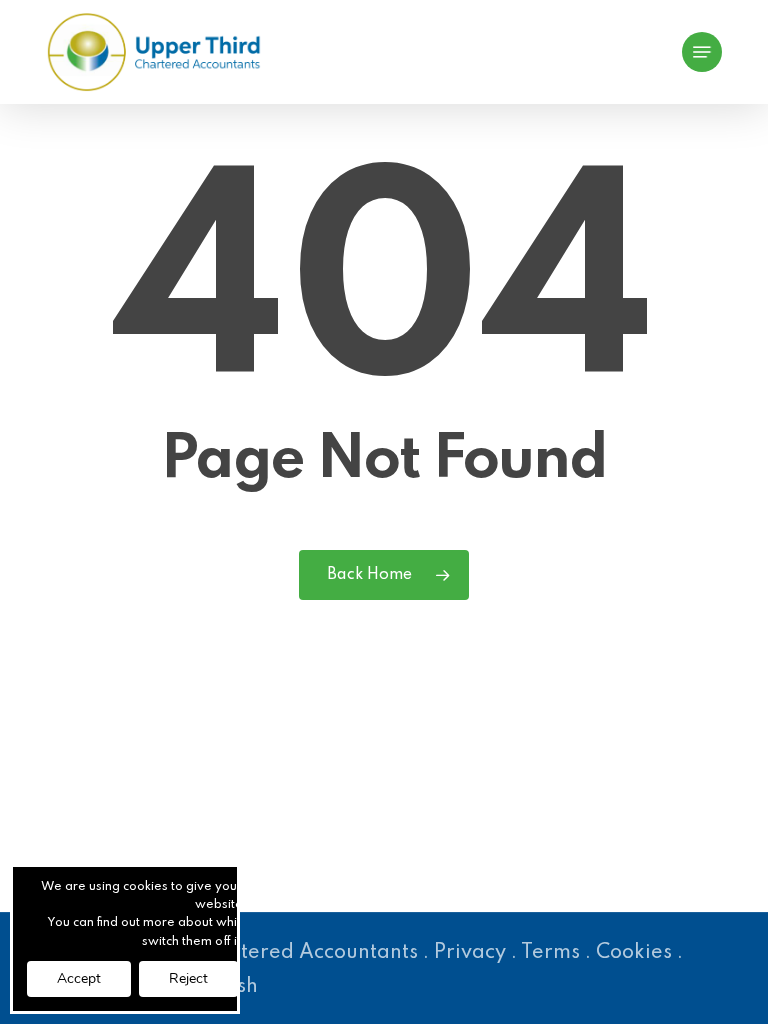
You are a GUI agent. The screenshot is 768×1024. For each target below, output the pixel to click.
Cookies (634, 953)
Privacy (470, 953)
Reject (188, 978)
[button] (702, 52)
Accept (79, 978)
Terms (550, 953)
